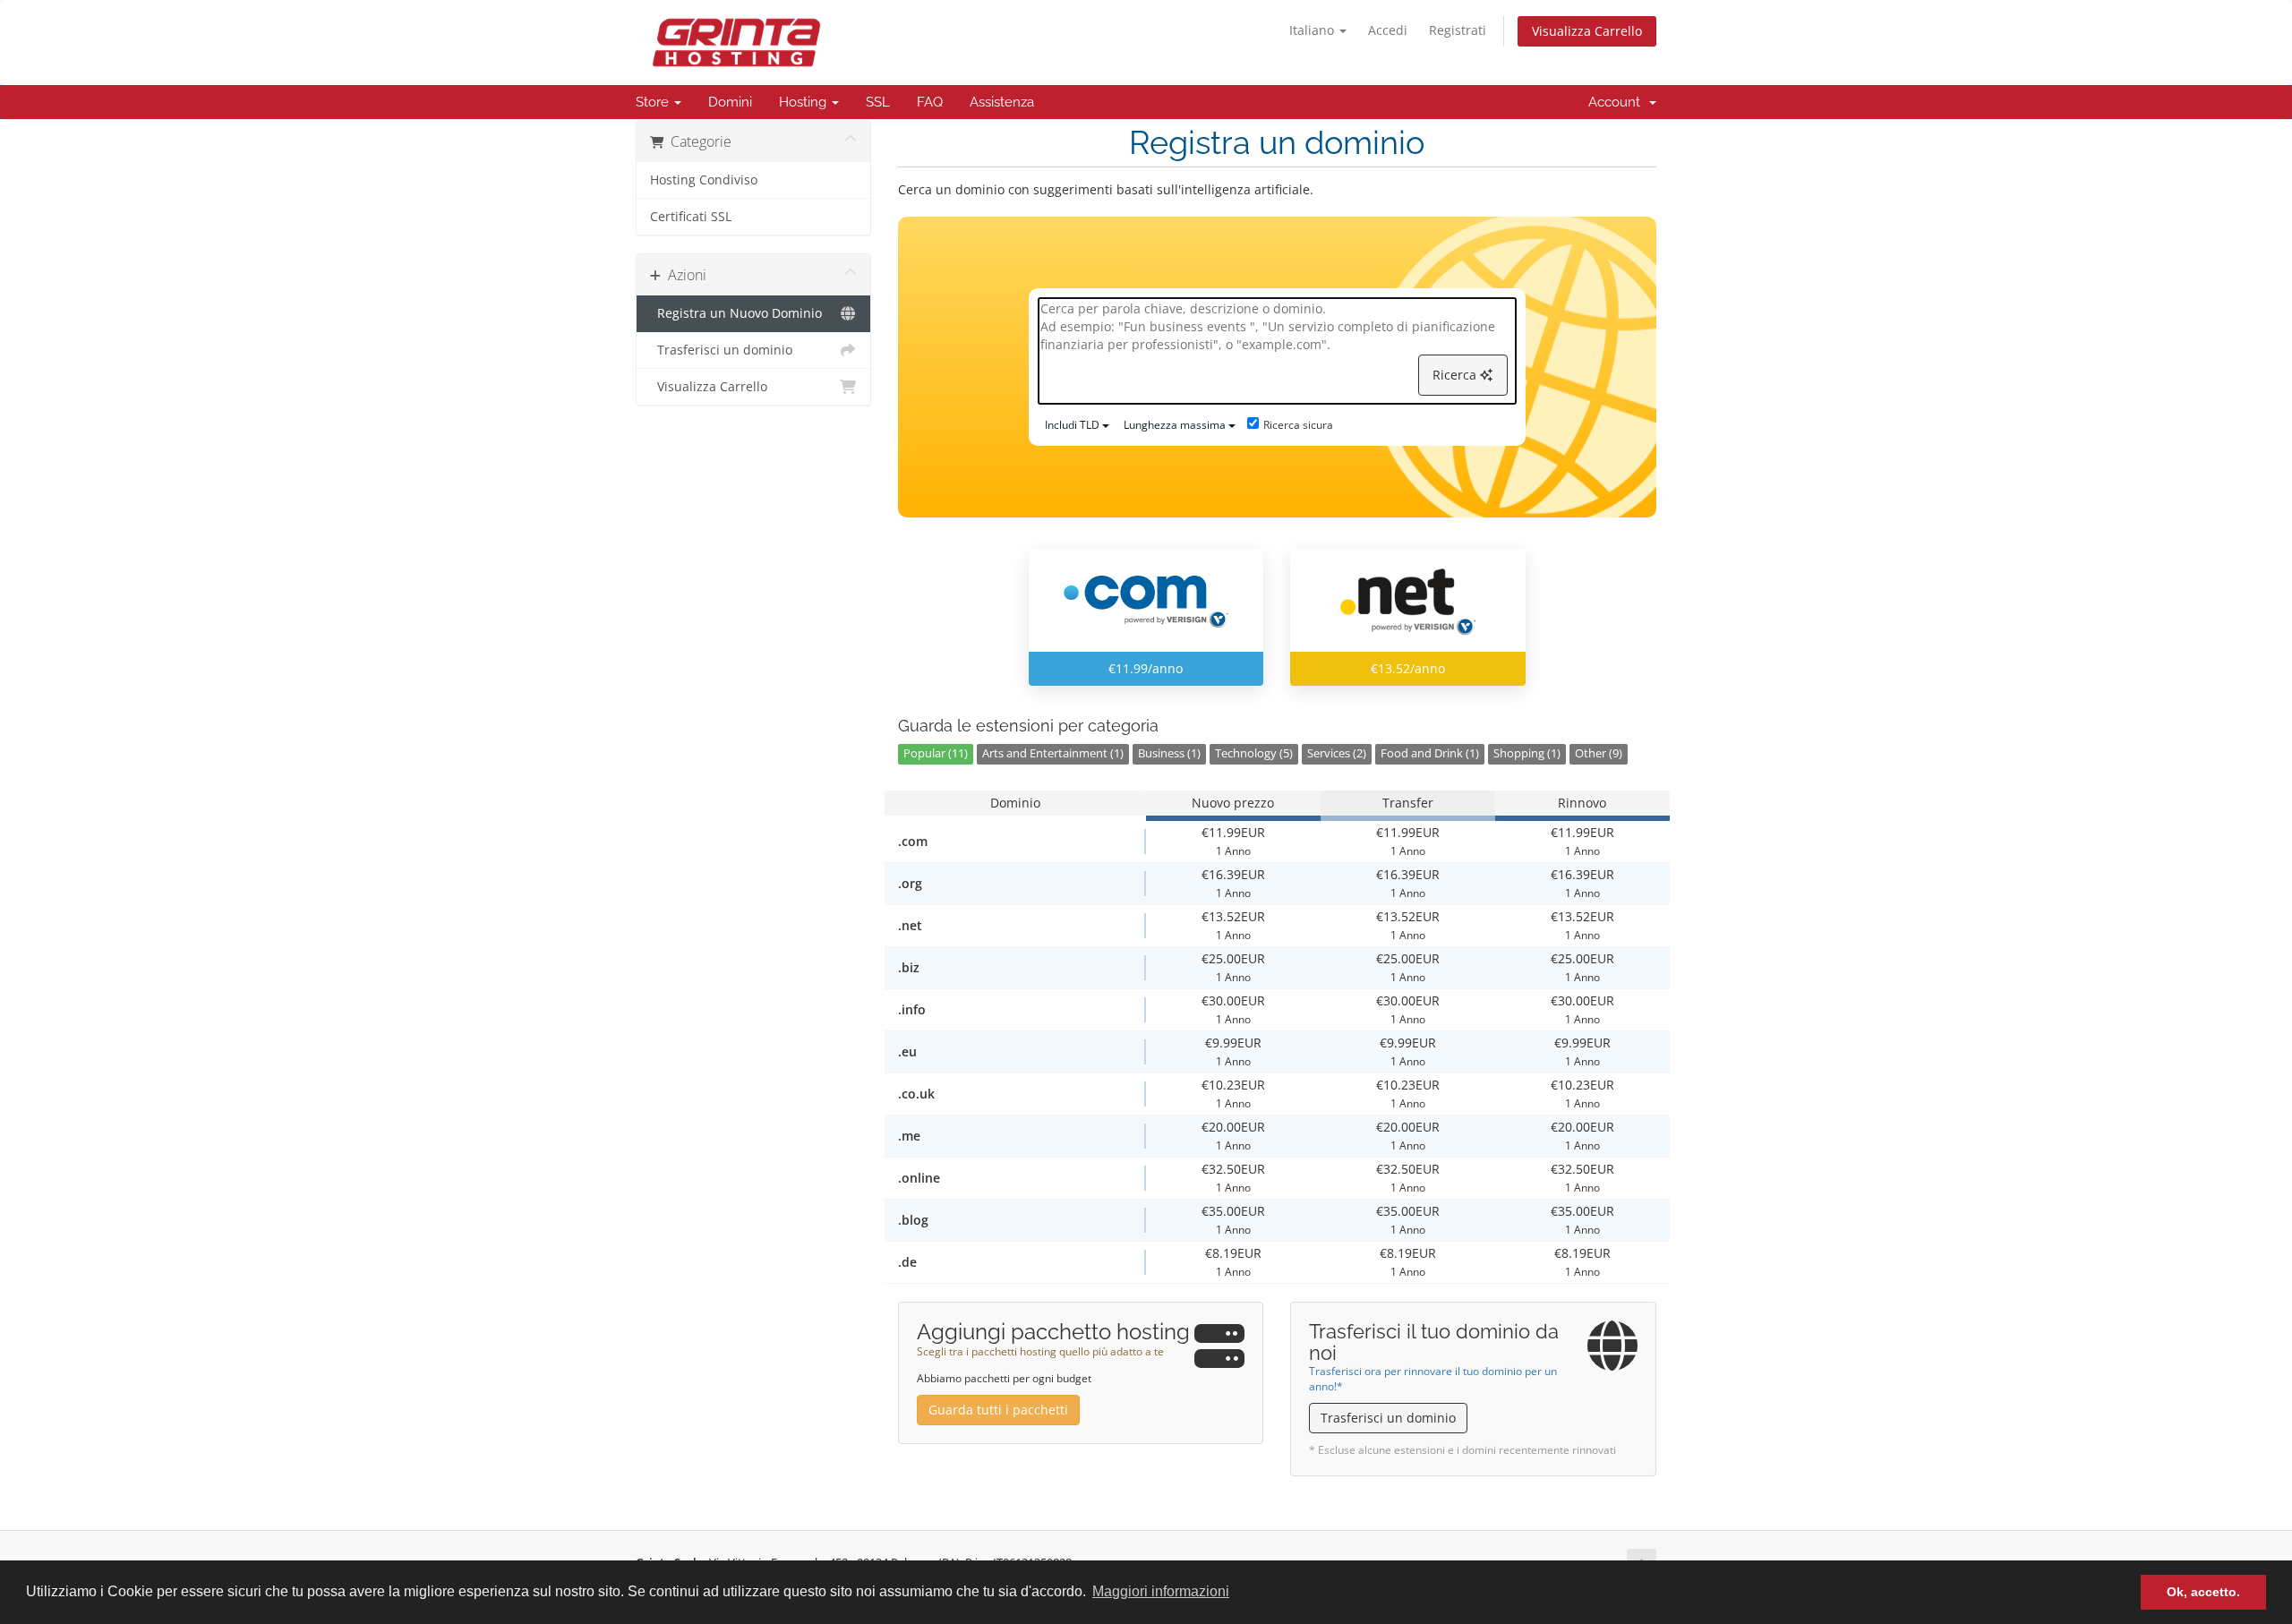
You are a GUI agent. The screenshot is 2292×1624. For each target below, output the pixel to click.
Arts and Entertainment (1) (1053, 753)
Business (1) (1169, 753)
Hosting (804, 102)
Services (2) (1337, 753)
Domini (730, 102)
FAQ (930, 102)
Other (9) (1599, 753)
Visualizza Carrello (1587, 31)
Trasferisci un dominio (721, 350)
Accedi (1388, 30)
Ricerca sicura (1298, 425)
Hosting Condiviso (704, 180)
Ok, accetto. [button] (2203, 1592)
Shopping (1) (1527, 753)
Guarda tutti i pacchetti (998, 1410)
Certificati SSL (691, 217)
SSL (878, 102)
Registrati (1458, 30)
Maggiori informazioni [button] (1161, 1591)
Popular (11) (936, 753)
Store (654, 102)
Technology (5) (1254, 753)
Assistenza (1002, 102)
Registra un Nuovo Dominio (736, 313)
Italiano (1313, 30)
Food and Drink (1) (1430, 753)
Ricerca (1456, 375)
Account (1618, 102)
